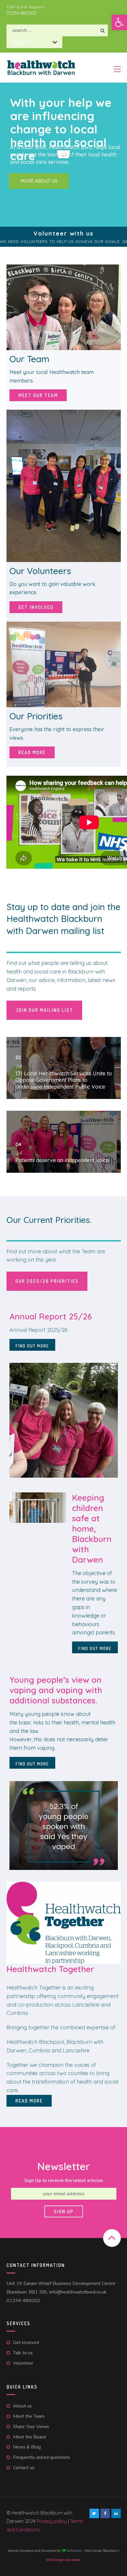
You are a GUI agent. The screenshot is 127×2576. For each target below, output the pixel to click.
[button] (119, 22)
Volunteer (23, 2363)
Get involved (26, 2343)
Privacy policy (52, 2521)
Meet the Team (29, 2416)
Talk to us (23, 2353)
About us (22, 2406)
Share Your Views (31, 2427)
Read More (32, 752)
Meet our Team (38, 395)
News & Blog (27, 2447)
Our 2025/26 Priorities (47, 1281)
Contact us (24, 2468)
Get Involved (36, 607)
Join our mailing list (44, 1010)
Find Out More (32, 1346)
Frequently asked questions (41, 2457)
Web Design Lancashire (63, 2560)
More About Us (39, 181)
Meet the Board (29, 2437)
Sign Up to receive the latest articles (64, 2180)
